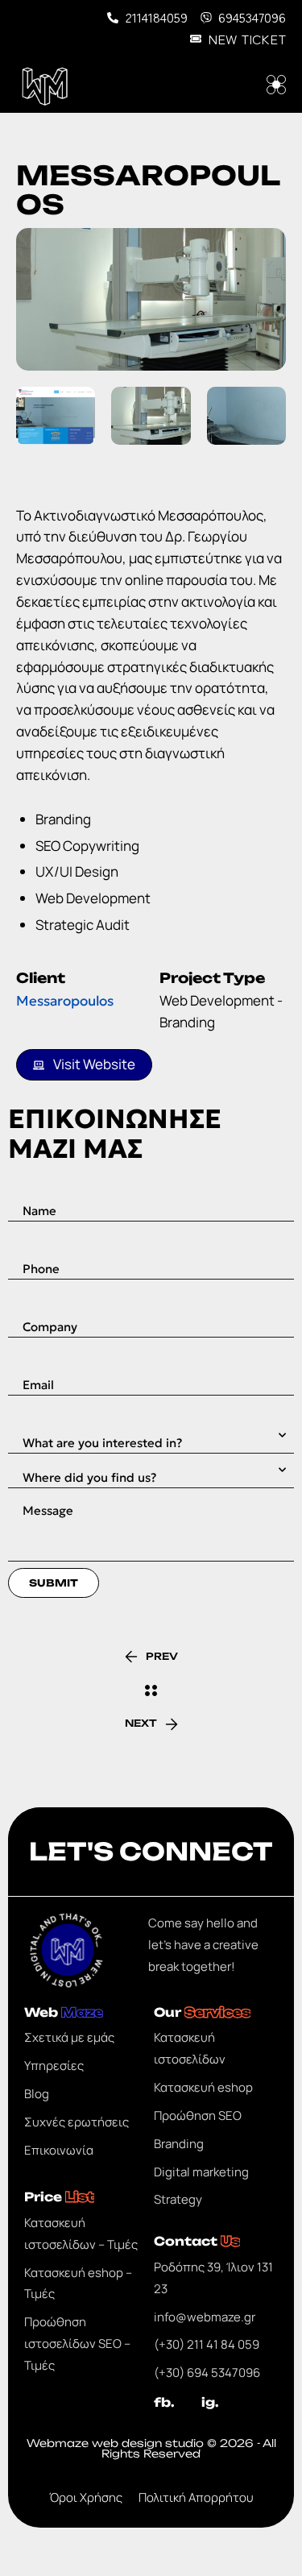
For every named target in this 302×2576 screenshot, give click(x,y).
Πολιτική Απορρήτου (196, 2497)
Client (41, 978)
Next (141, 1723)
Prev (162, 1656)
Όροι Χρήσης (86, 2497)
